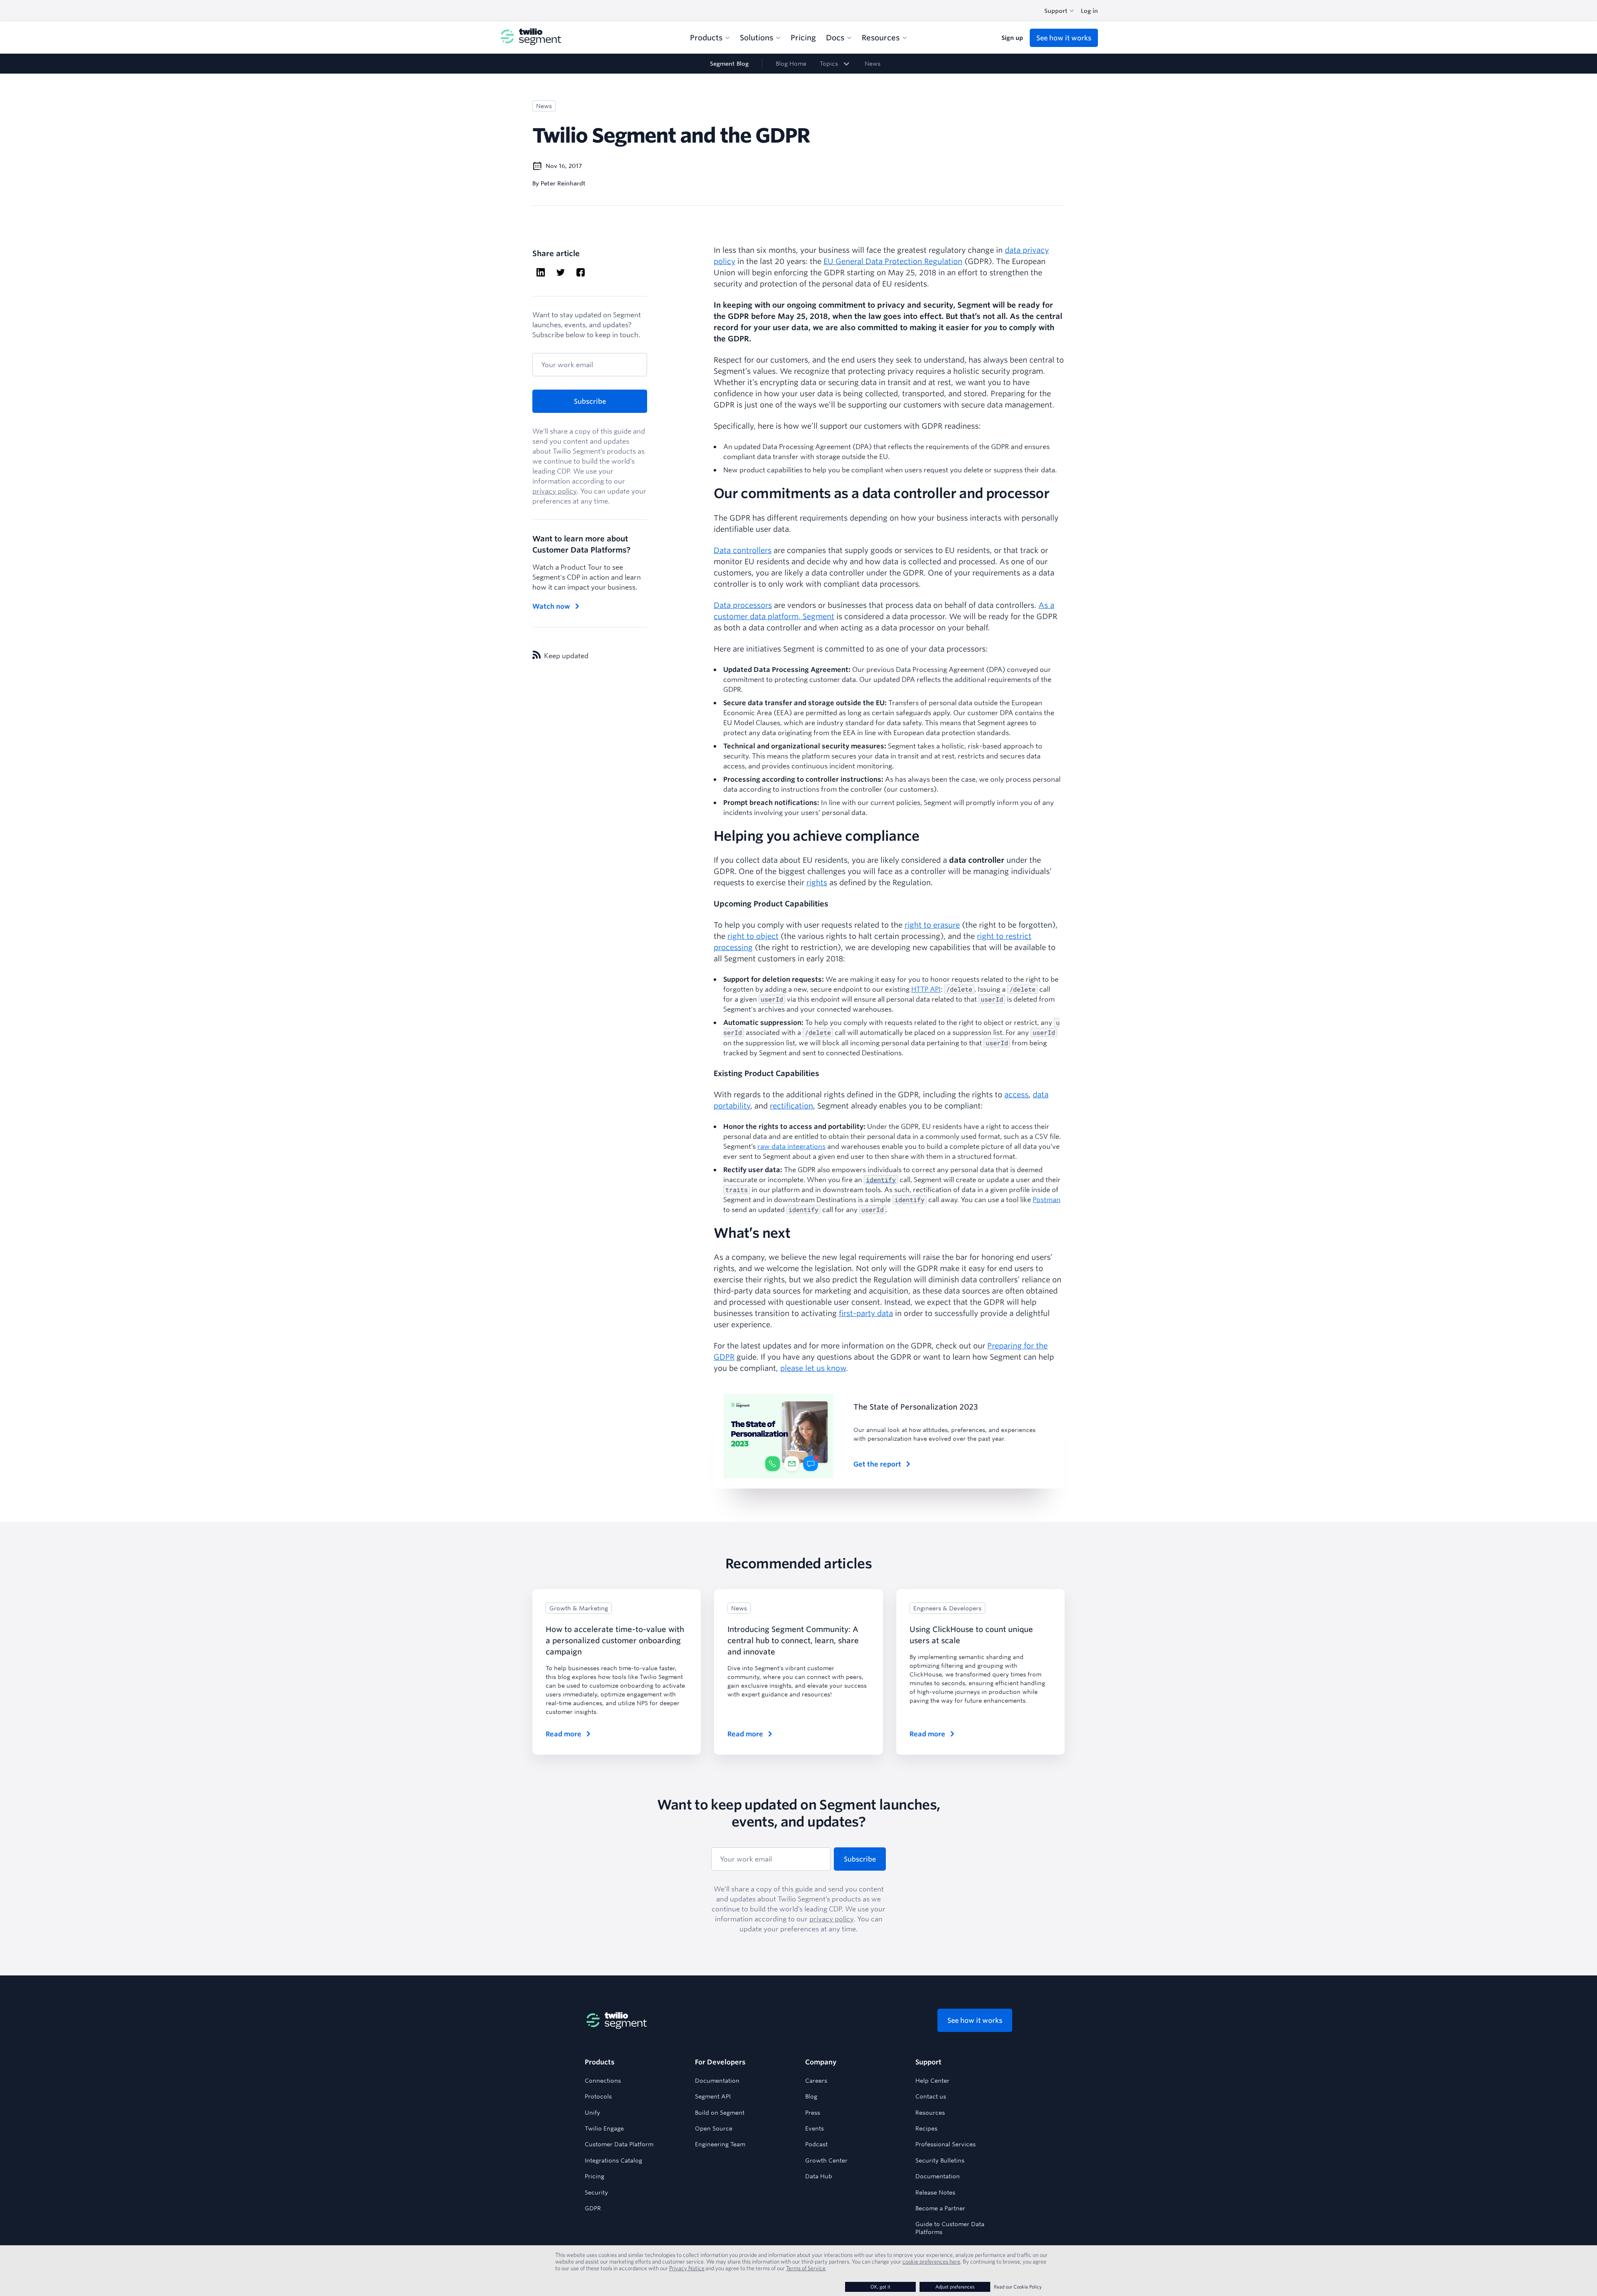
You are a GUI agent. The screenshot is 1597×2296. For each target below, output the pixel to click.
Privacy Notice (687, 2268)
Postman (1047, 1199)
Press (813, 2113)
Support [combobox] (1056, 11)
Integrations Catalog (613, 2160)
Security (596, 2192)
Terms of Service (806, 2268)
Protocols (598, 2096)
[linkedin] (541, 273)
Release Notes (935, 2192)
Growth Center (826, 2160)
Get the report (877, 1464)
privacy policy (555, 491)
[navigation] (798, 64)
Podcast (816, 2144)
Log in (1089, 11)
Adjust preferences (955, 2287)
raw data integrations (791, 1146)
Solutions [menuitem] (756, 37)
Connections (603, 2081)
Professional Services (946, 2144)
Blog (811, 2096)
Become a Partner (940, 2208)
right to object (753, 936)
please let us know (813, 1368)
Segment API (713, 2096)
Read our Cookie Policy (1018, 2287)
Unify (592, 2113)
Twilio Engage (604, 2128)
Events (815, 2128)
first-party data (866, 1313)
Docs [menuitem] (835, 37)
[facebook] (581, 273)
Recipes (926, 2128)
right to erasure (932, 925)
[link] (836, 64)
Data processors (743, 605)
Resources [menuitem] (881, 37)
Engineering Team (720, 2144)
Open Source (714, 2128)
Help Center (932, 2081)
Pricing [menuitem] (803, 37)
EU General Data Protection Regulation (893, 261)
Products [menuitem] (706, 37)
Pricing (595, 2176)
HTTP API (926, 989)
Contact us (931, 2096)
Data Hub (819, 2176)
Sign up (1012, 38)
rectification (791, 1106)
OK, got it (880, 2287)
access (1016, 1094)
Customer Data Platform (619, 2144)
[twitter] (561, 273)
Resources (930, 2113)
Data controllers (743, 550)
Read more (564, 1734)
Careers (816, 2081)
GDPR (593, 2208)
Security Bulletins (940, 2160)
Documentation (717, 2081)
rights (817, 882)
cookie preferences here (931, 2261)
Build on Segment (720, 2113)
